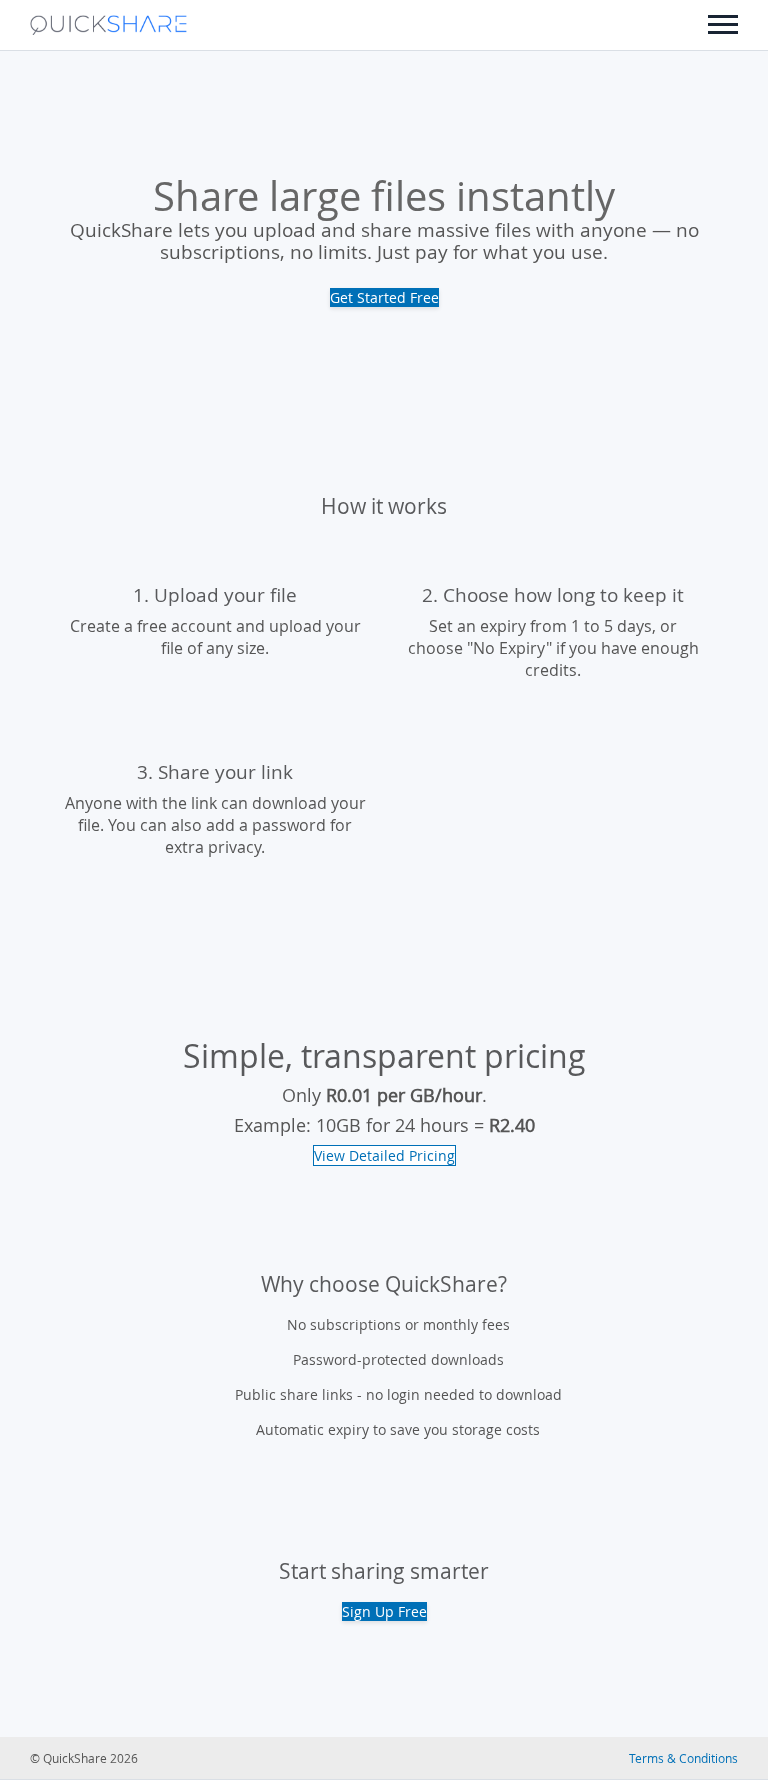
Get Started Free (384, 297)
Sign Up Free (384, 1611)
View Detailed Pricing (384, 1155)
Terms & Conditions (683, 1758)
